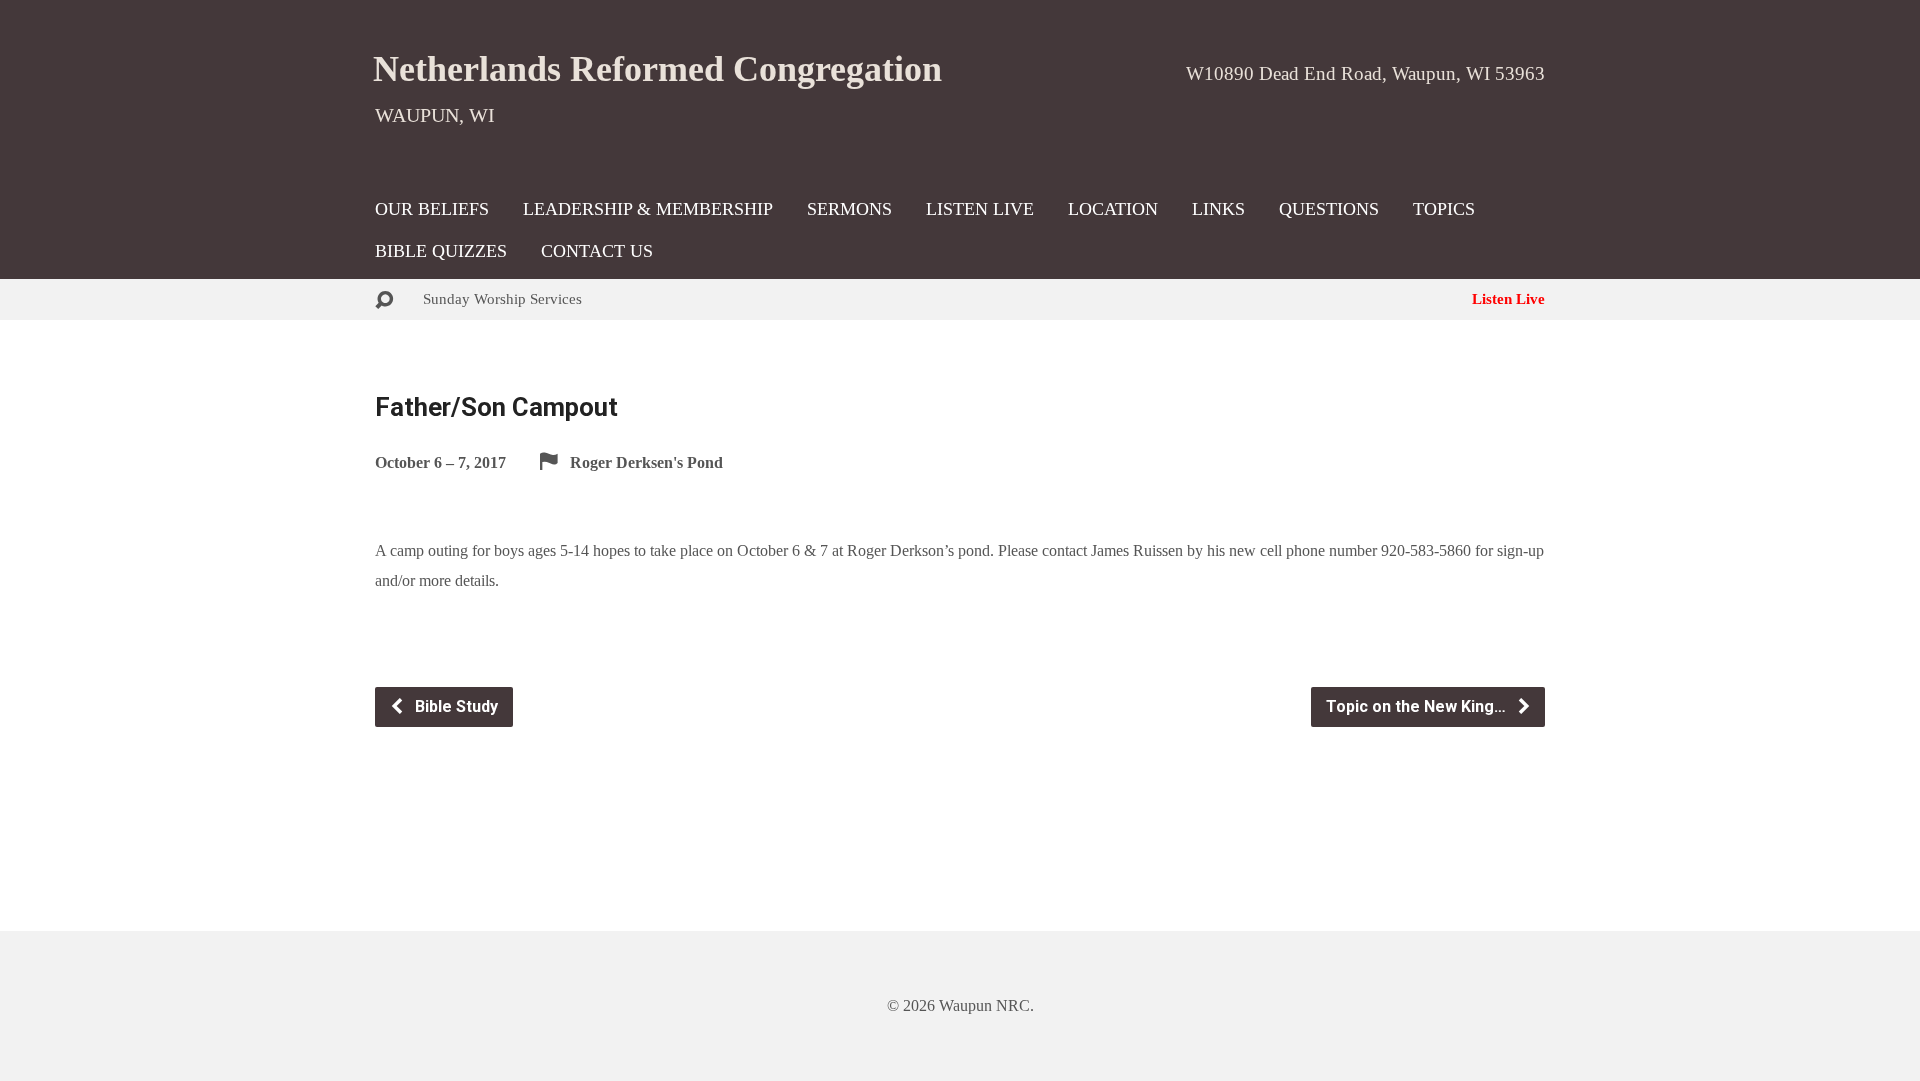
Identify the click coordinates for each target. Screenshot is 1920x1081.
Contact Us (597, 251)
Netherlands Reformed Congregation (657, 69)
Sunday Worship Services (502, 298)
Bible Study (454, 706)
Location (1113, 209)
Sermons (849, 209)
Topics (1444, 209)
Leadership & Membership (648, 209)
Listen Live (980, 209)
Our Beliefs (432, 209)
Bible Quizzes (441, 251)
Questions (1329, 209)
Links (1218, 209)
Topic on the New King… (1418, 706)
